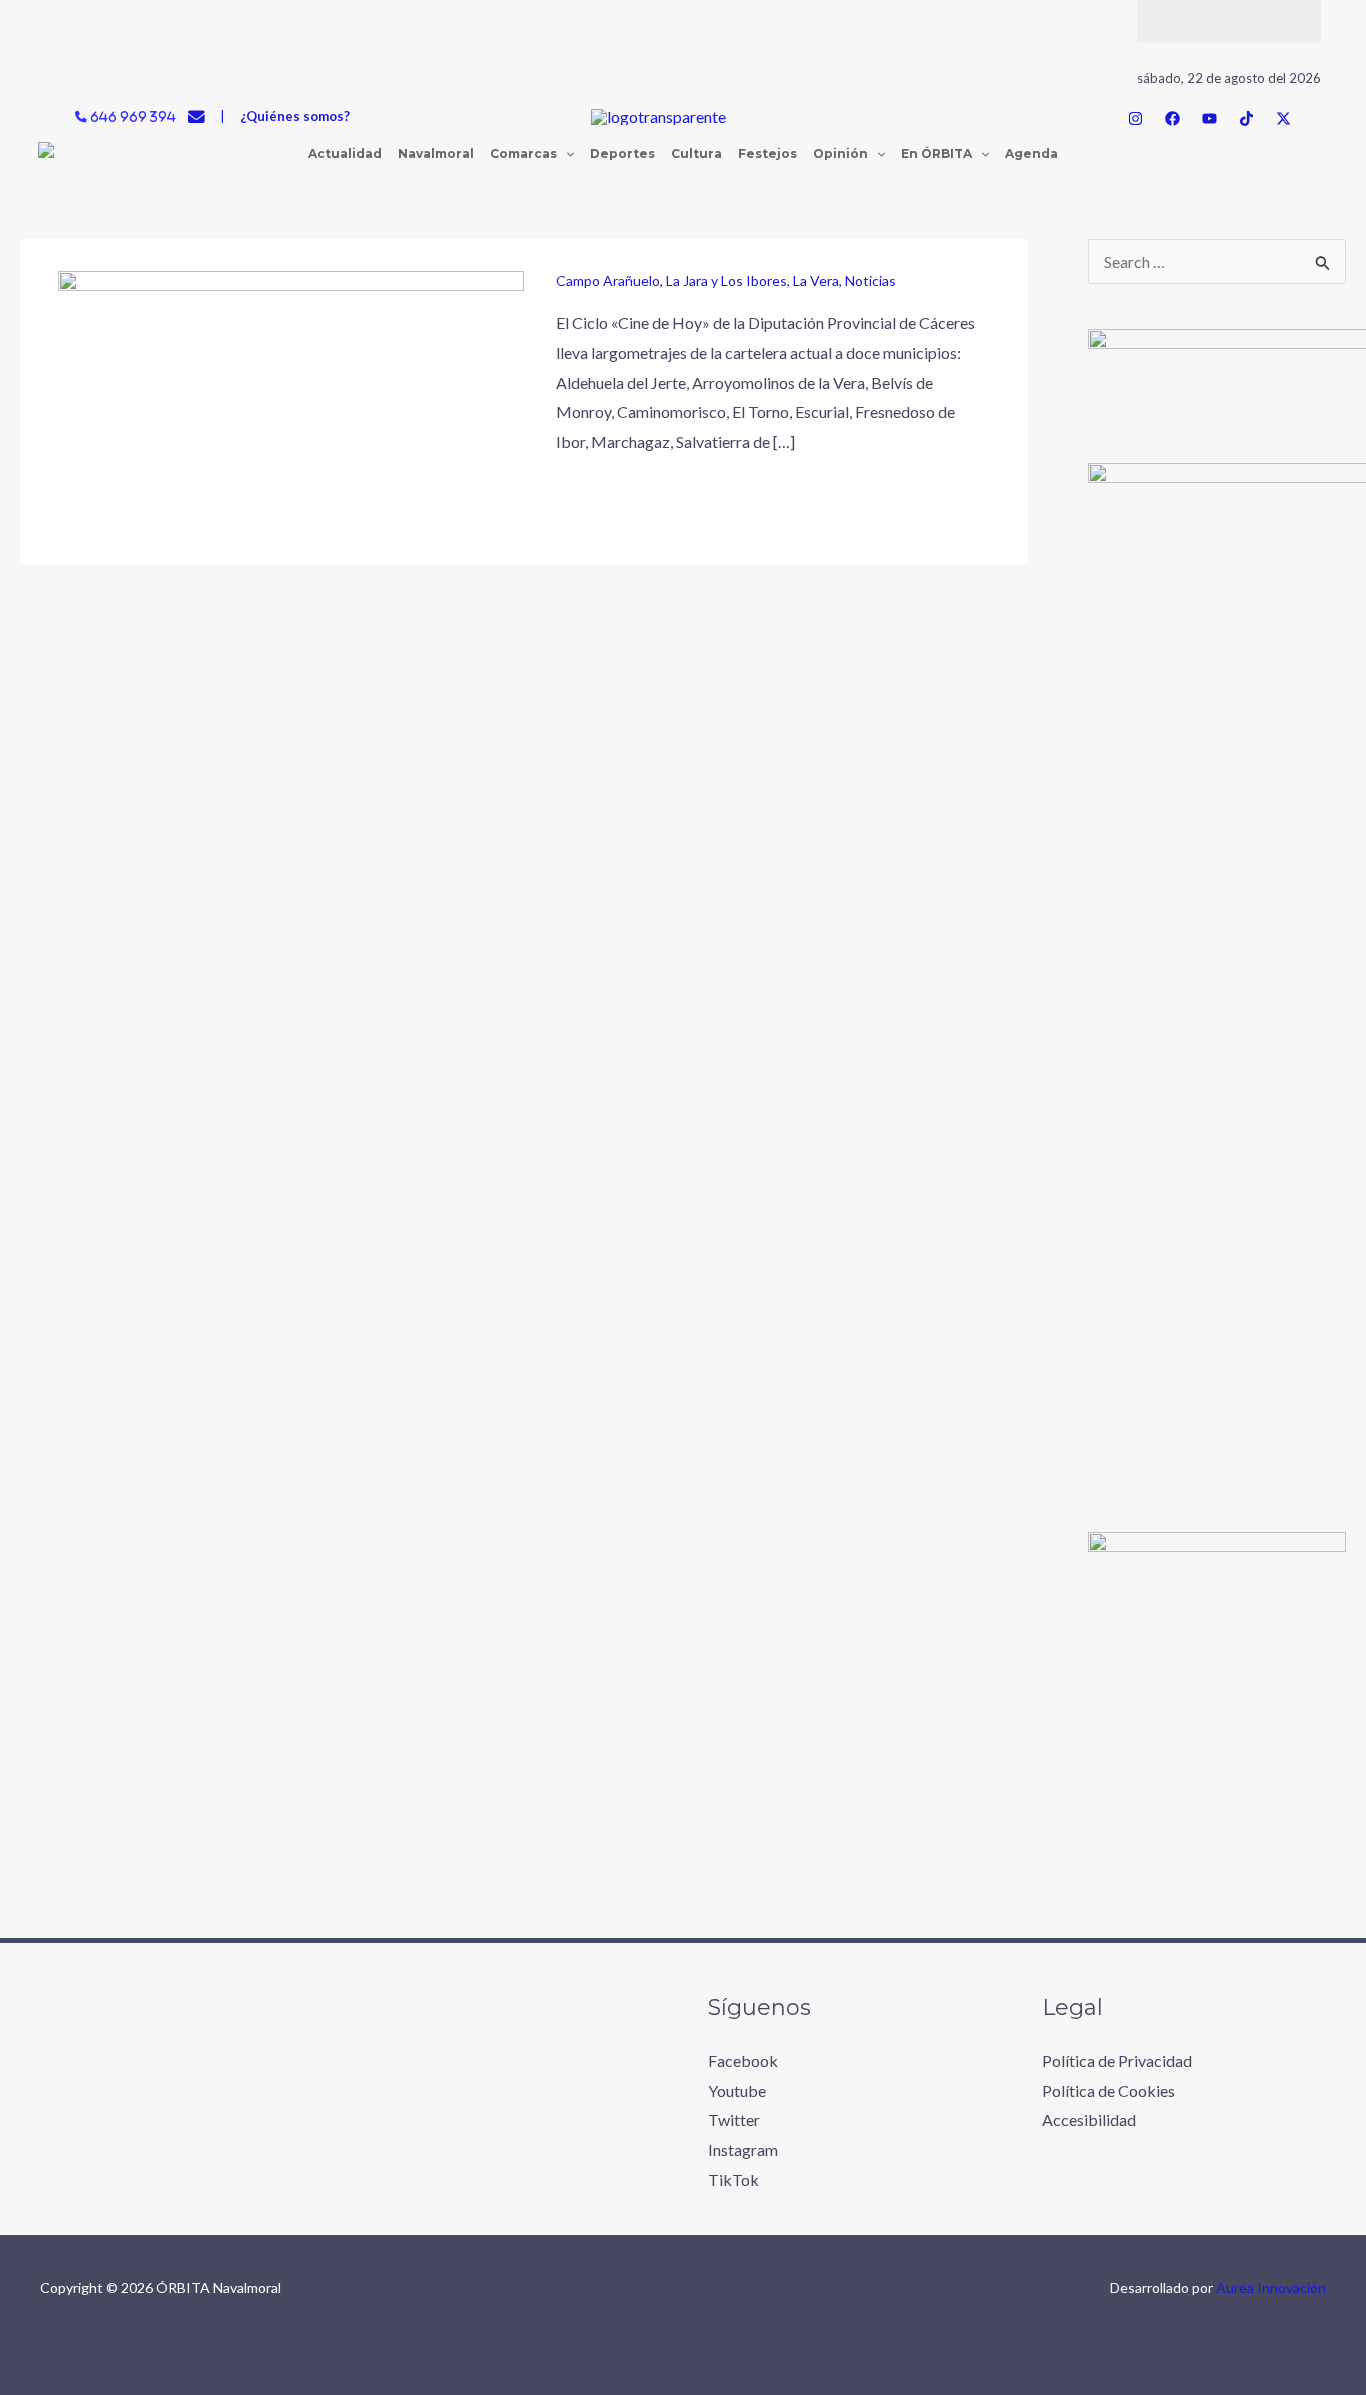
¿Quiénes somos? (295, 116)
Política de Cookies (1108, 2090)
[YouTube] (1209, 118)
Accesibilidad (1089, 2119)
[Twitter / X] (1283, 118)
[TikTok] (1246, 118)
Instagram (743, 2149)
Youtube (737, 2090)
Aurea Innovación (1271, 2287)
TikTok (733, 2179)
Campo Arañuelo (608, 280)
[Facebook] (1172, 118)
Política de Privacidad (1117, 2060)
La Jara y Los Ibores (726, 280)
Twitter (734, 2119)
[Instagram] (1135, 118)
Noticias (870, 280)
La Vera (816, 280)
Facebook (743, 2060)
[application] (565, 154)
